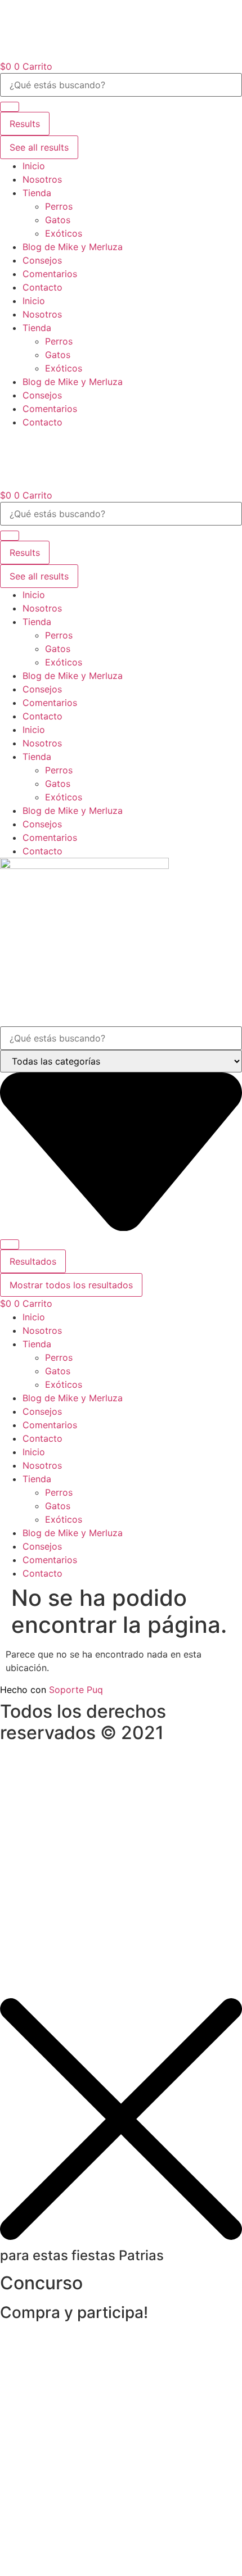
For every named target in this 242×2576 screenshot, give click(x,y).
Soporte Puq (76, 1690)
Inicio (34, 166)
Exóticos (64, 233)
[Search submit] (10, 107)
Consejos (42, 260)
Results (25, 124)
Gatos (58, 220)
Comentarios (50, 274)
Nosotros (42, 179)
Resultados (33, 1261)
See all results (39, 147)
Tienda (37, 193)
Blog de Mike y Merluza (73, 247)
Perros (59, 206)
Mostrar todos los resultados (71, 1285)
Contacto (42, 287)
